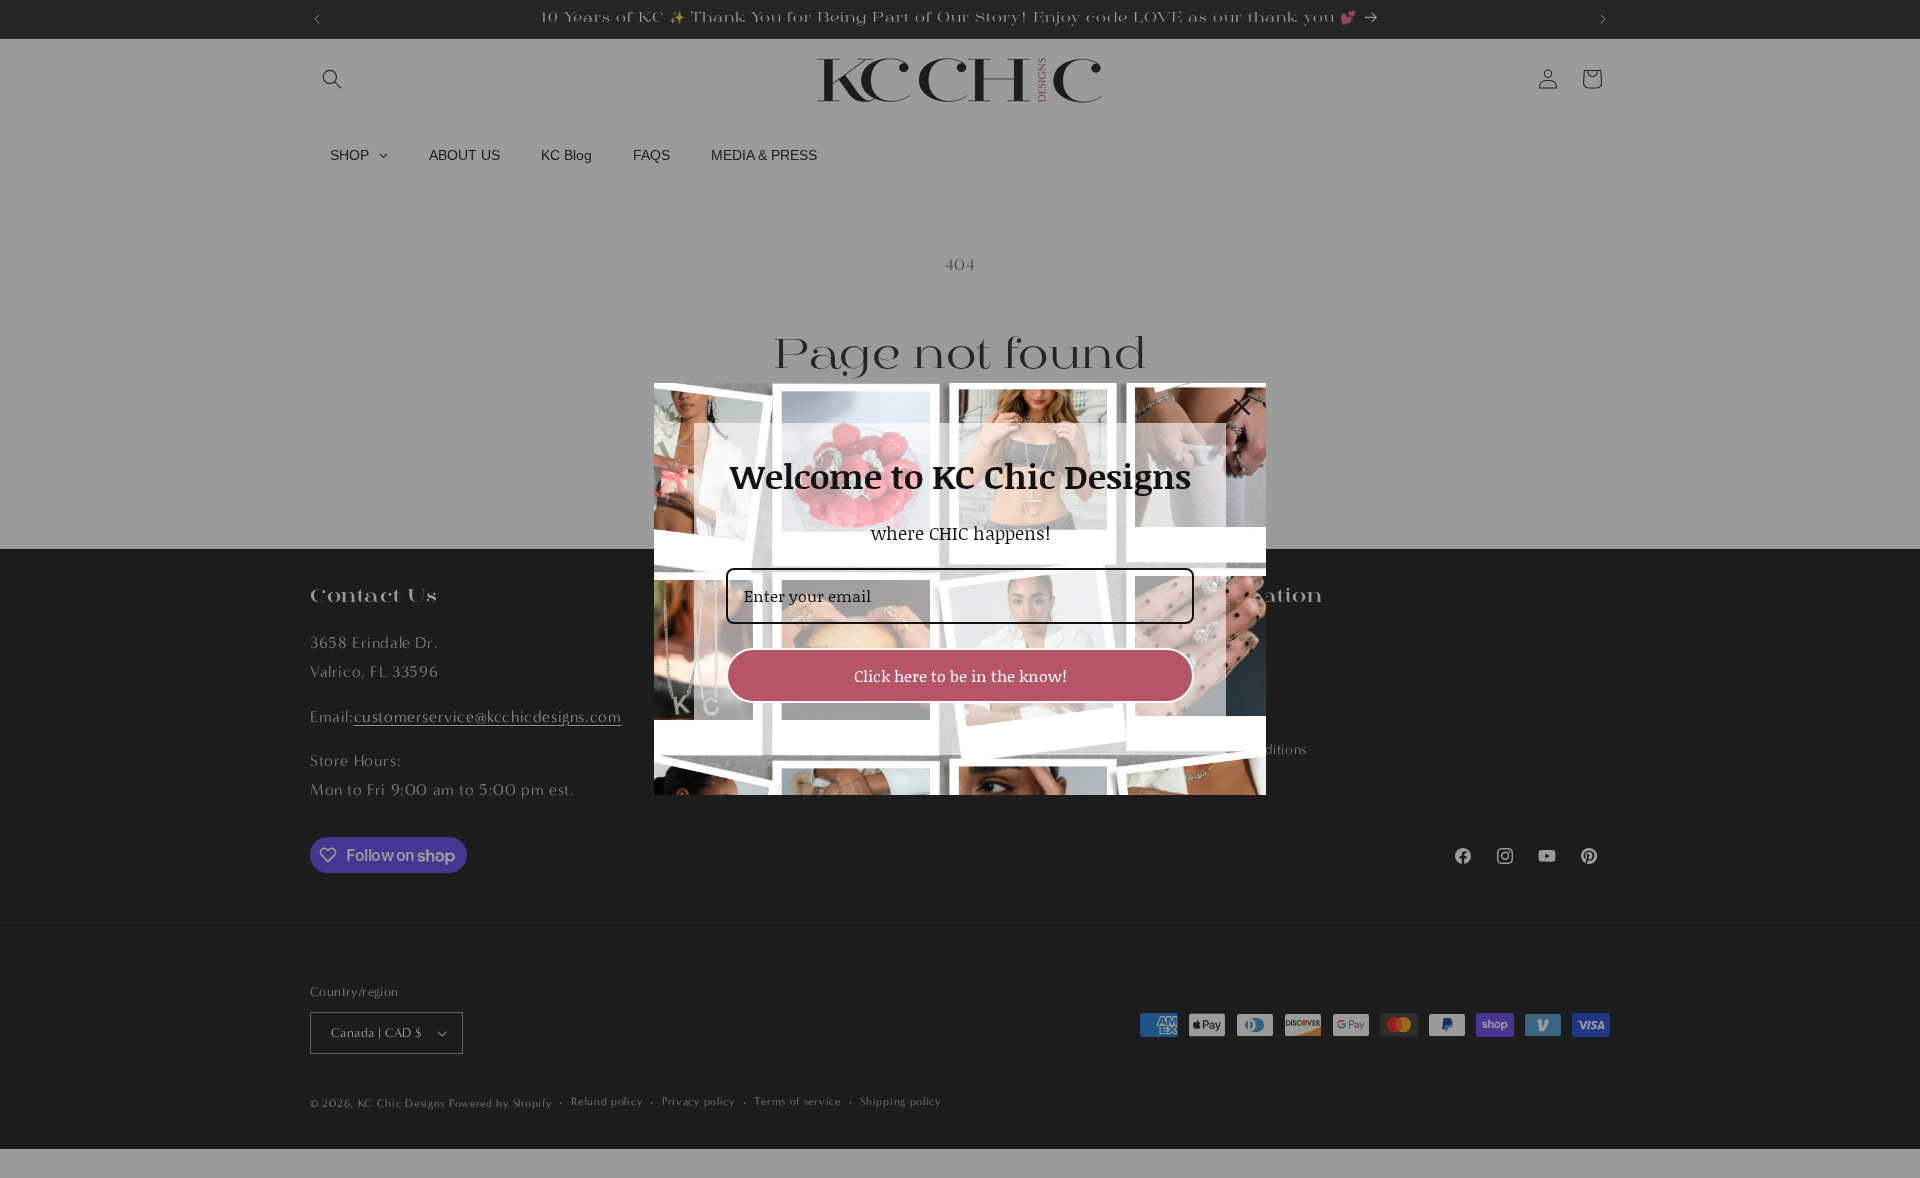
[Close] (1242, 407)
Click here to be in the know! (960, 675)
